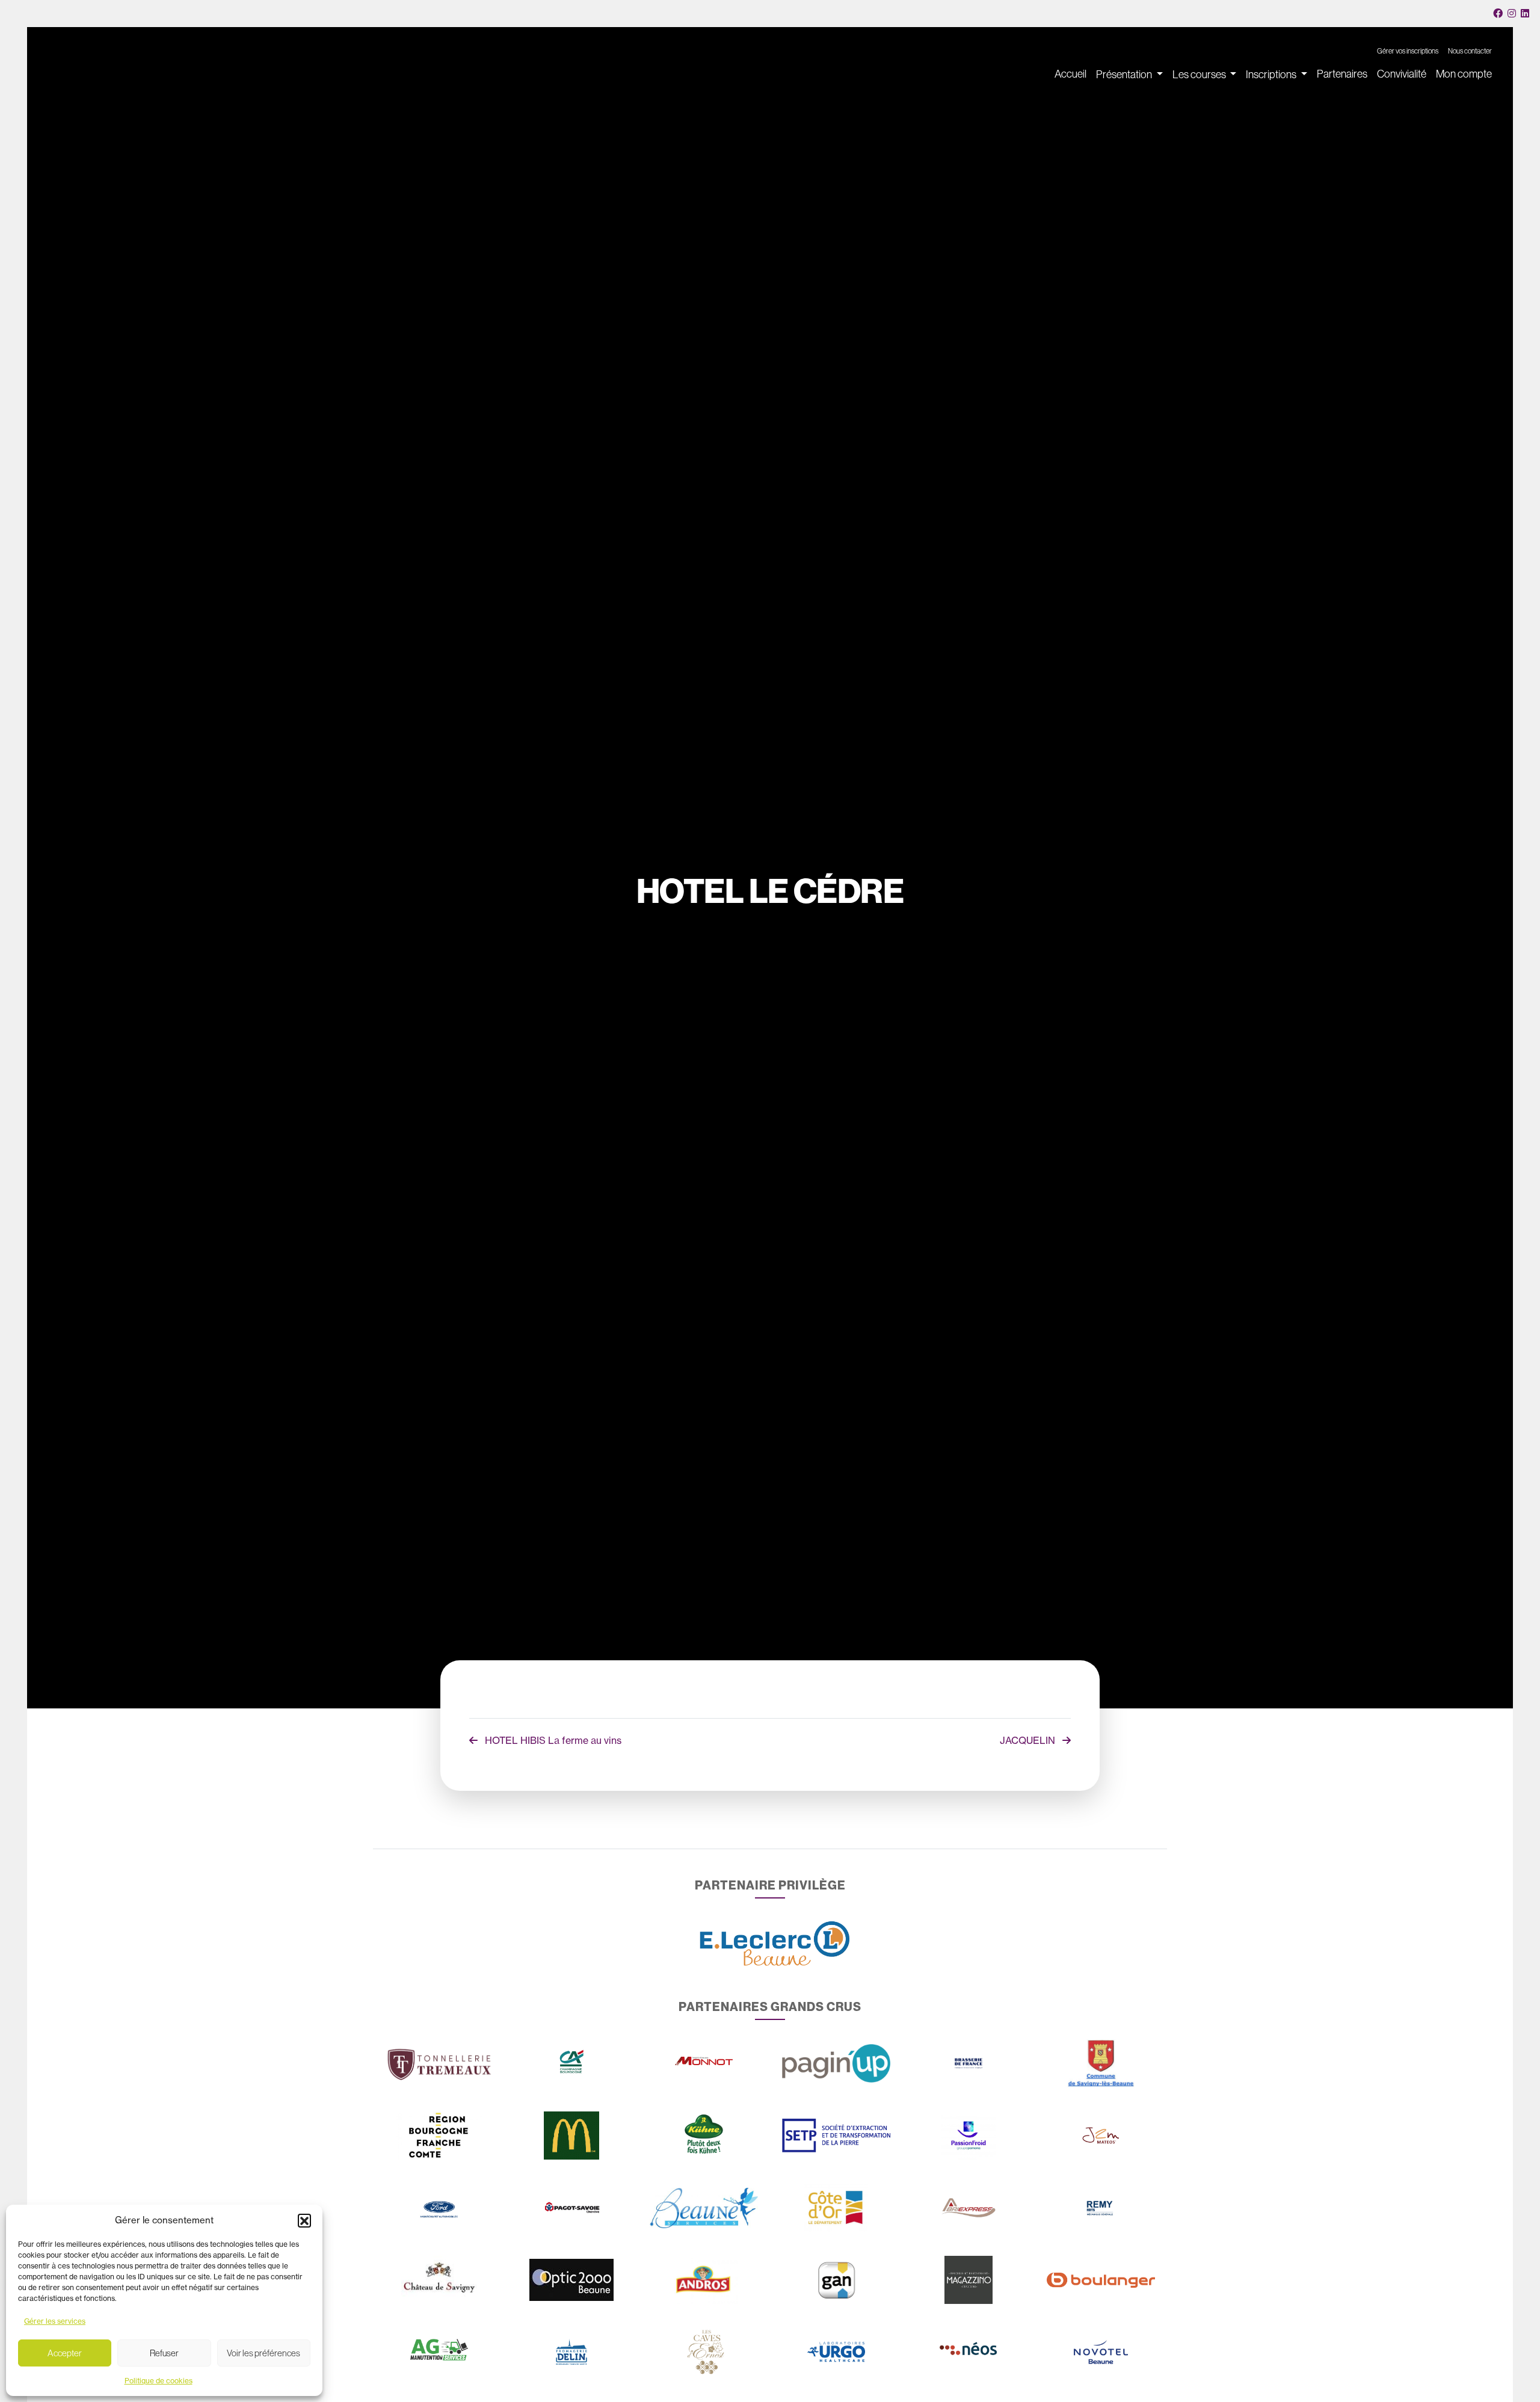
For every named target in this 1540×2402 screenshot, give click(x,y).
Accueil (1070, 74)
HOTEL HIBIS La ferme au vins (552, 1740)
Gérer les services (55, 2321)
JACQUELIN (1029, 1740)
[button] (304, 2220)
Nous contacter (1470, 51)
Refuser (164, 2353)
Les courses (1200, 75)
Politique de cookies (159, 2381)
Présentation (1125, 75)
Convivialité (1402, 74)
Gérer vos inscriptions (1408, 51)
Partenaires (1342, 74)
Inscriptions (1272, 75)
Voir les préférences (263, 2353)
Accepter (65, 2353)
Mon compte (1464, 74)
